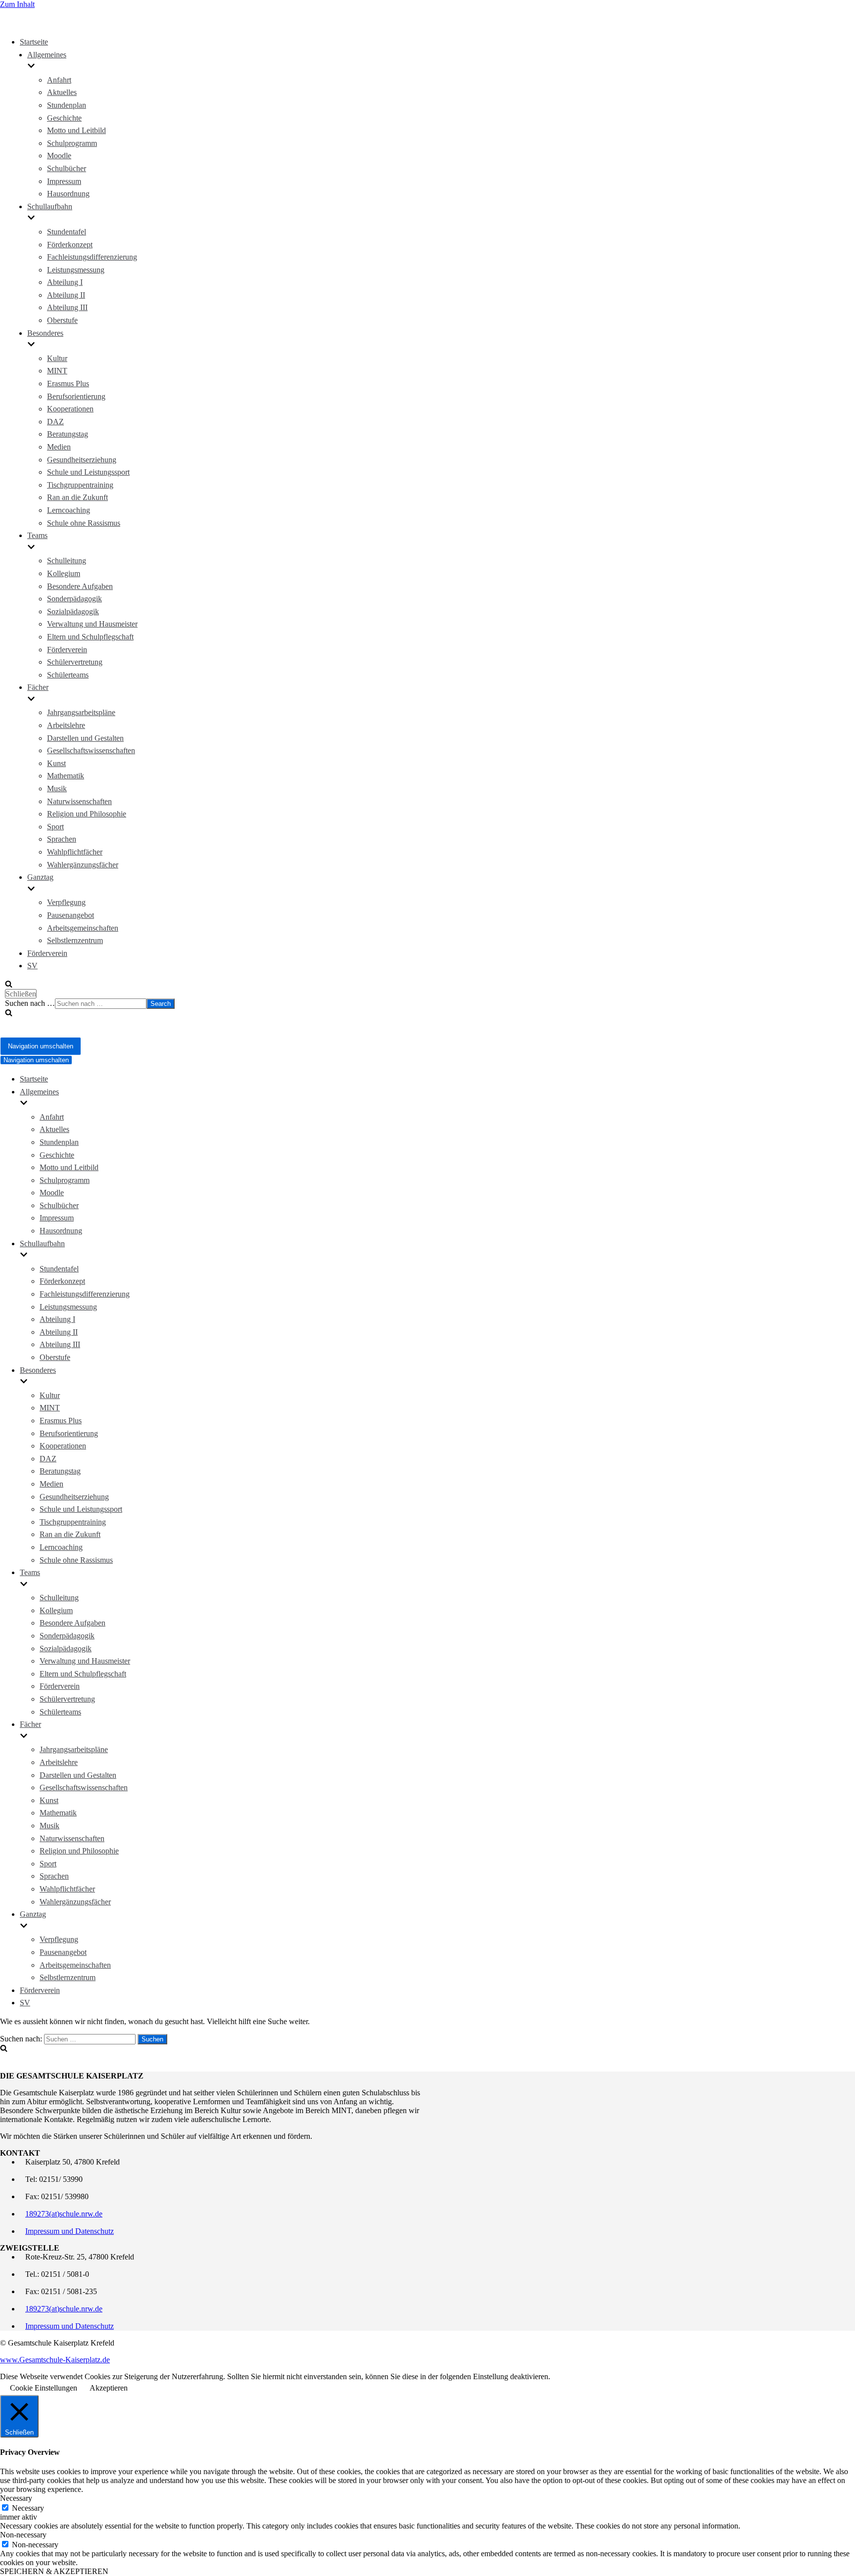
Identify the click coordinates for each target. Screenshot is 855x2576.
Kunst (56, 763)
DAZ (55, 422)
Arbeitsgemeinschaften (83, 928)
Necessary (28, 2508)
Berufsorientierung (76, 396)
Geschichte (64, 118)
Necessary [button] (16, 2498)
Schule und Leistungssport (88, 472)
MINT (57, 371)
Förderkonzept (70, 245)
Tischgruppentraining (80, 485)
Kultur (57, 358)
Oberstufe (62, 320)
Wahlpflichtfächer (75, 852)
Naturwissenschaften (79, 801)
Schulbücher (67, 168)
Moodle (59, 156)
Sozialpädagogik (73, 611)
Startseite (34, 42)
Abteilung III (67, 307)
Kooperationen (70, 409)
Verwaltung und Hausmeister (92, 624)
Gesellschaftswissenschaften (91, 750)
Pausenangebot (71, 915)
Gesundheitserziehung (82, 460)
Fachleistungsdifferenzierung (92, 257)
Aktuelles (62, 92)
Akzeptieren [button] (109, 2388)
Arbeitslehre (66, 725)
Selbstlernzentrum (75, 940)
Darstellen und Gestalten (85, 738)
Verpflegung (66, 902)
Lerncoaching (69, 510)
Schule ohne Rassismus (84, 523)
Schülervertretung (75, 662)
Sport (55, 827)
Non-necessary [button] (23, 2535)
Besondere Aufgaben (80, 586)
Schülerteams (68, 675)
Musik (57, 789)
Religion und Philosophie (87, 814)
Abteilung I (65, 282)
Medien (59, 447)
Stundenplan (67, 105)
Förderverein (67, 650)
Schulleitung (67, 561)
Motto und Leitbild (76, 130)
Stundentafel (67, 232)
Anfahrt (59, 80)
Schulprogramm (72, 143)
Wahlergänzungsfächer (83, 865)
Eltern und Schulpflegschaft (90, 637)
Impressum (64, 181)
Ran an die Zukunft (77, 497)
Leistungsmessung (76, 270)
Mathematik (66, 776)
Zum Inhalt (17, 4)
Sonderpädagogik (74, 599)
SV (32, 966)
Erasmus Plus (68, 384)
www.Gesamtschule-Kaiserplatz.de (55, 2360)
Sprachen (62, 839)
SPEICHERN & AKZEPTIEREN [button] (54, 2571)
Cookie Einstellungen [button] (44, 2388)
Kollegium (64, 573)
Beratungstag (68, 434)
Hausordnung (68, 194)
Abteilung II (66, 295)
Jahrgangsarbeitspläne (81, 712)
